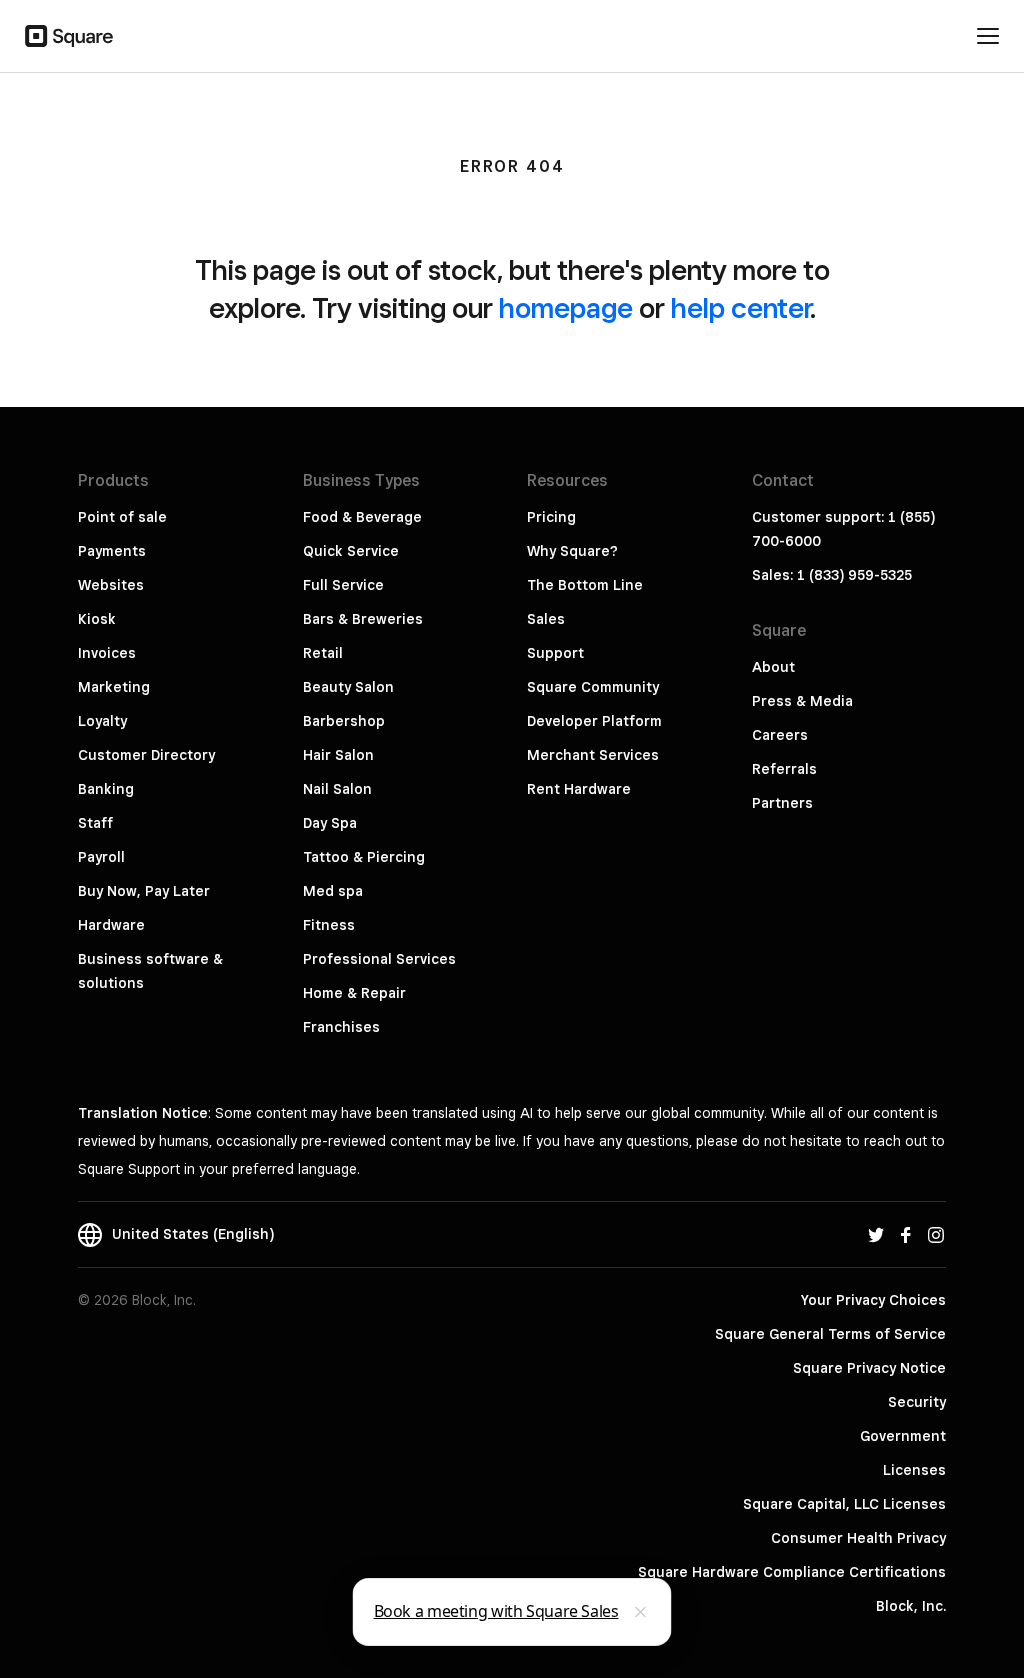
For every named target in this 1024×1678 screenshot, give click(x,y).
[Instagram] (936, 1234)
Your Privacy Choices (873, 1300)
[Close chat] (641, 1612)
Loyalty (102, 721)
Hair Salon (338, 755)
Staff (95, 823)
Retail (323, 653)
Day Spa (330, 823)
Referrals (784, 769)
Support (555, 653)
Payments (112, 551)
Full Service (343, 585)
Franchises (341, 1027)
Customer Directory (146, 755)
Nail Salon (337, 789)
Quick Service (351, 551)
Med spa (333, 891)
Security (917, 1402)
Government (903, 1436)
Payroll (101, 857)
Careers (780, 735)
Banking (106, 789)
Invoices (107, 653)
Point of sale (122, 517)
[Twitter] (876, 1234)
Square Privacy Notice (869, 1368)
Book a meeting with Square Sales (496, 1611)
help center (740, 307)
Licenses (914, 1470)
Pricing (551, 517)
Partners (782, 803)
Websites (111, 585)
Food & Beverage (362, 517)
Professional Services (379, 959)
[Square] (69, 36)
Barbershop (344, 721)
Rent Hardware (579, 789)
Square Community (593, 687)
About (773, 667)
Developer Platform (594, 721)
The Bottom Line (585, 585)
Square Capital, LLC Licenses (844, 1504)
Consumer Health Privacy (858, 1538)
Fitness (329, 925)
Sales (546, 619)
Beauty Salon (348, 687)
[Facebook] (906, 1234)
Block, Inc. (911, 1606)
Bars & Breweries (363, 619)
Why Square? (572, 551)
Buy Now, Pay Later (144, 891)
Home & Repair (354, 993)
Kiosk (97, 619)
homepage (566, 307)
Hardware (111, 925)
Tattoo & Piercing (364, 857)
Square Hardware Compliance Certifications (792, 1572)
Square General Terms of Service (830, 1334)
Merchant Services (593, 755)
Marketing (114, 687)
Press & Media (802, 701)
